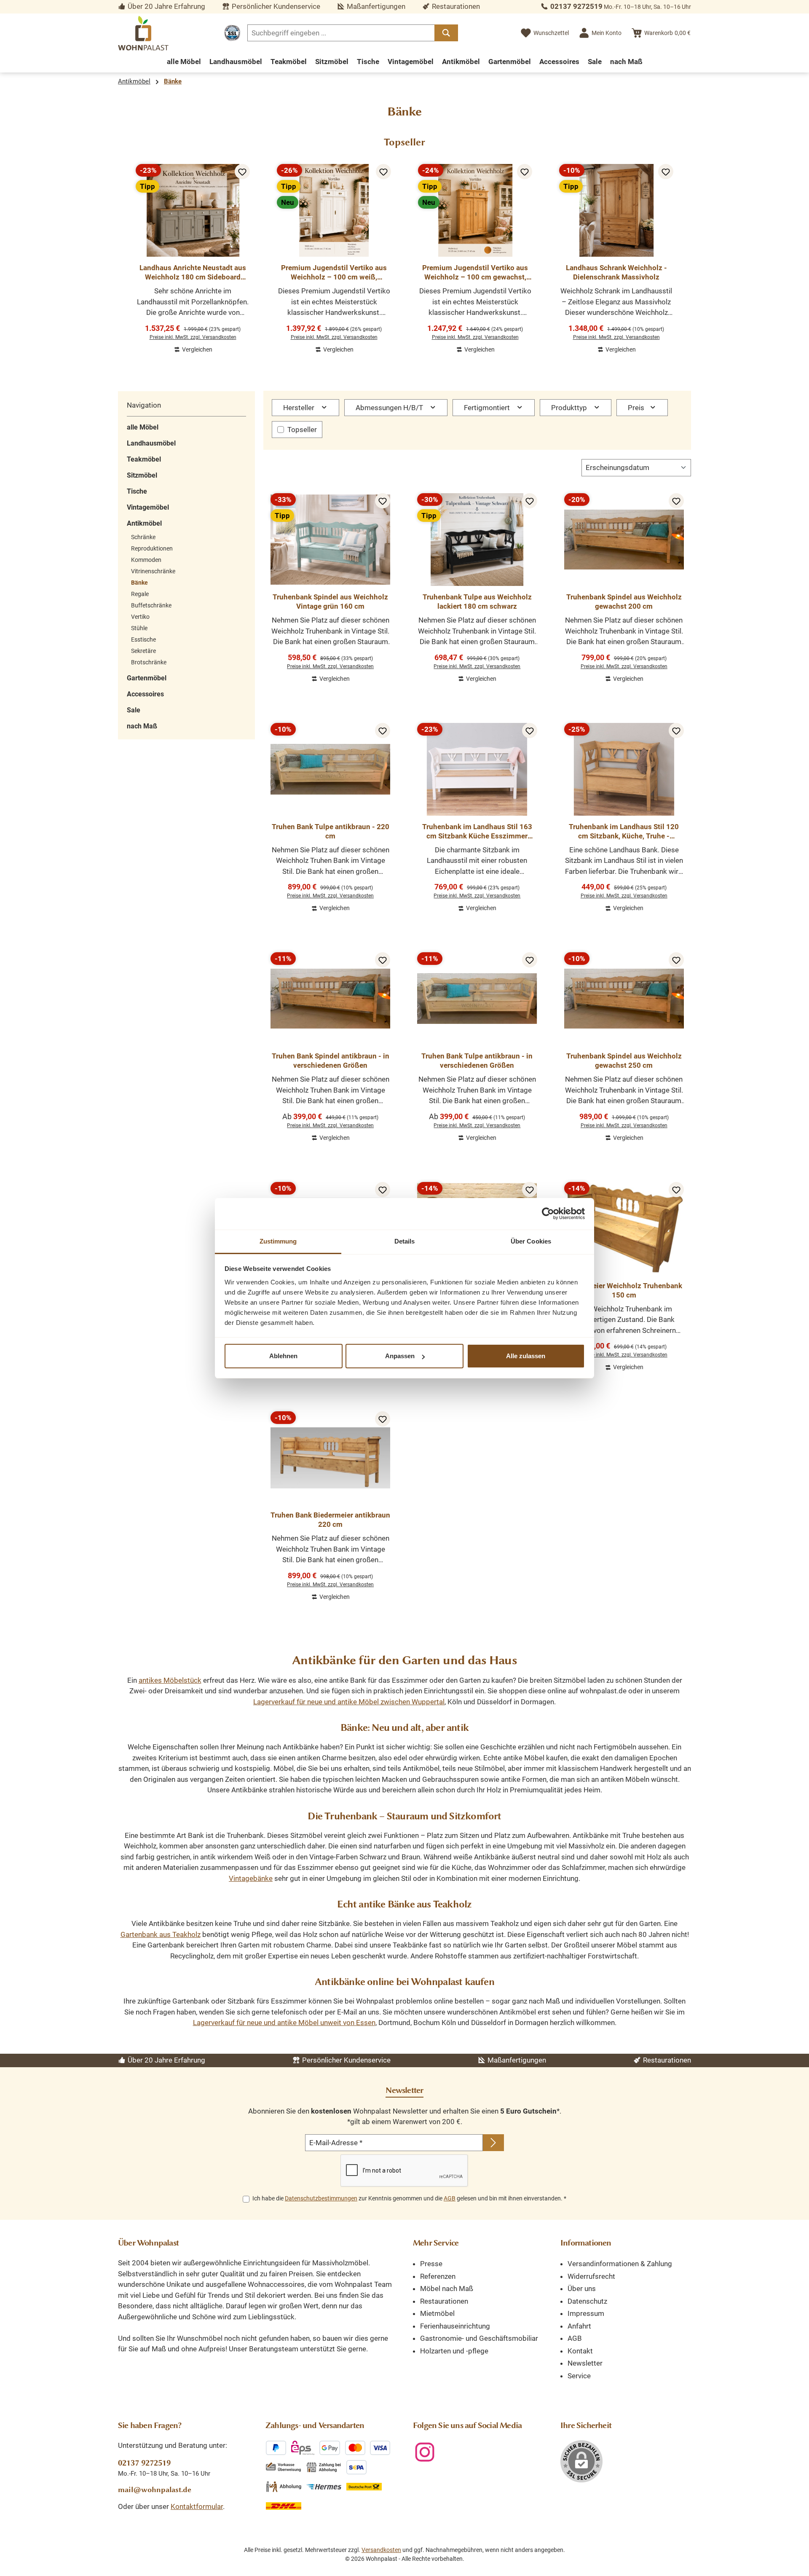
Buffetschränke (151, 605)
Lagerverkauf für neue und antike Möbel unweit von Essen (284, 2023)
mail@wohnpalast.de (155, 2490)
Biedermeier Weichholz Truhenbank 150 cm (624, 1290)
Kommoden (146, 560)
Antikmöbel (144, 523)
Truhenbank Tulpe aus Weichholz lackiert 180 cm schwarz (477, 602)
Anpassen (400, 1356)
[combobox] (341, 33)
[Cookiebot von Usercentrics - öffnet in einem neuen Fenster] (548, 1214)
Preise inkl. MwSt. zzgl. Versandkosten (193, 337)
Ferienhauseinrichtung (455, 2326)
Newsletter (585, 2363)
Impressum (586, 2313)
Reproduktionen (152, 548)
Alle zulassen (526, 1356)
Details (330, 1144)
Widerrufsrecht (591, 2276)
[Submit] (493, 2143)
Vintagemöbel (148, 507)
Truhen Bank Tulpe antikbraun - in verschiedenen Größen (477, 1061)
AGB (450, 2198)
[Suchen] (446, 33)
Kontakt (580, 2351)
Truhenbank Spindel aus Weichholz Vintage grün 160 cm (330, 602)
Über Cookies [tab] (531, 1241)
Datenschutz (587, 2301)
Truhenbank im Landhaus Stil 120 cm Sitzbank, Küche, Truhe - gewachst (624, 831)
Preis (637, 408)
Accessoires (145, 694)
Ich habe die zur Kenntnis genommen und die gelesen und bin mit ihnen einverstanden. (409, 2198)
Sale (134, 710)
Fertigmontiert (488, 408)
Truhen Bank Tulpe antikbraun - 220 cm (331, 831)
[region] (404, 255)
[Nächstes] (685, 254)
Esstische (143, 639)
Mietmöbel (437, 2313)
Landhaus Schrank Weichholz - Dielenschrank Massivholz (616, 272)
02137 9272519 (576, 6)
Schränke (143, 537)
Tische (137, 491)
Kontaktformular (197, 2506)
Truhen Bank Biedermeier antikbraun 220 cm (330, 1520)
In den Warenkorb (193, 356)
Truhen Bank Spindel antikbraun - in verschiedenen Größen (331, 1061)
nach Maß (142, 726)
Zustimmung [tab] (278, 1241)
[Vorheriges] (124, 254)
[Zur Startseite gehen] (143, 33)
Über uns (582, 2289)
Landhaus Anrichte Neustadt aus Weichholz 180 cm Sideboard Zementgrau (193, 273)
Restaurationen (444, 2301)
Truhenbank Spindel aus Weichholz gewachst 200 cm (624, 602)
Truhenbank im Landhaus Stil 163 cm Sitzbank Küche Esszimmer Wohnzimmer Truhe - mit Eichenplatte (477, 831)
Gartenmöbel (147, 678)
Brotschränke (149, 662)
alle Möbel (143, 427)
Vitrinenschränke (153, 571)
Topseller (302, 430)
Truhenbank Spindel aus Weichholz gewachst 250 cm (624, 1061)
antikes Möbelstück (170, 1680)
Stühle (139, 628)
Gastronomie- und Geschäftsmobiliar (479, 2338)
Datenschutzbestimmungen (321, 2198)
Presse (431, 2264)
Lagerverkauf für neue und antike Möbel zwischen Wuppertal (349, 1702)
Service (579, 2376)
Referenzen (438, 2276)
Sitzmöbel (142, 475)
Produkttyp (570, 408)
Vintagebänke (251, 1878)
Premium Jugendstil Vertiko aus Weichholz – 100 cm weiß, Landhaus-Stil (334, 273)
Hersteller (300, 408)
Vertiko (140, 617)
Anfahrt (579, 2326)
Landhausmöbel (151, 443)
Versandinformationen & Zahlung (620, 2264)
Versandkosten (381, 2550)
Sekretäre (143, 651)
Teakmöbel (144, 459)
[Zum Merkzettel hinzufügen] (242, 172)
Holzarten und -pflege (454, 2351)
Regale (140, 594)
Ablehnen (283, 1356)
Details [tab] (405, 1241)
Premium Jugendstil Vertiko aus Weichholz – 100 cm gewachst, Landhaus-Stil (475, 273)
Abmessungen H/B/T (390, 408)
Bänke (139, 583)
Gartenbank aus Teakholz (161, 1934)
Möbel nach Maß (447, 2289)
